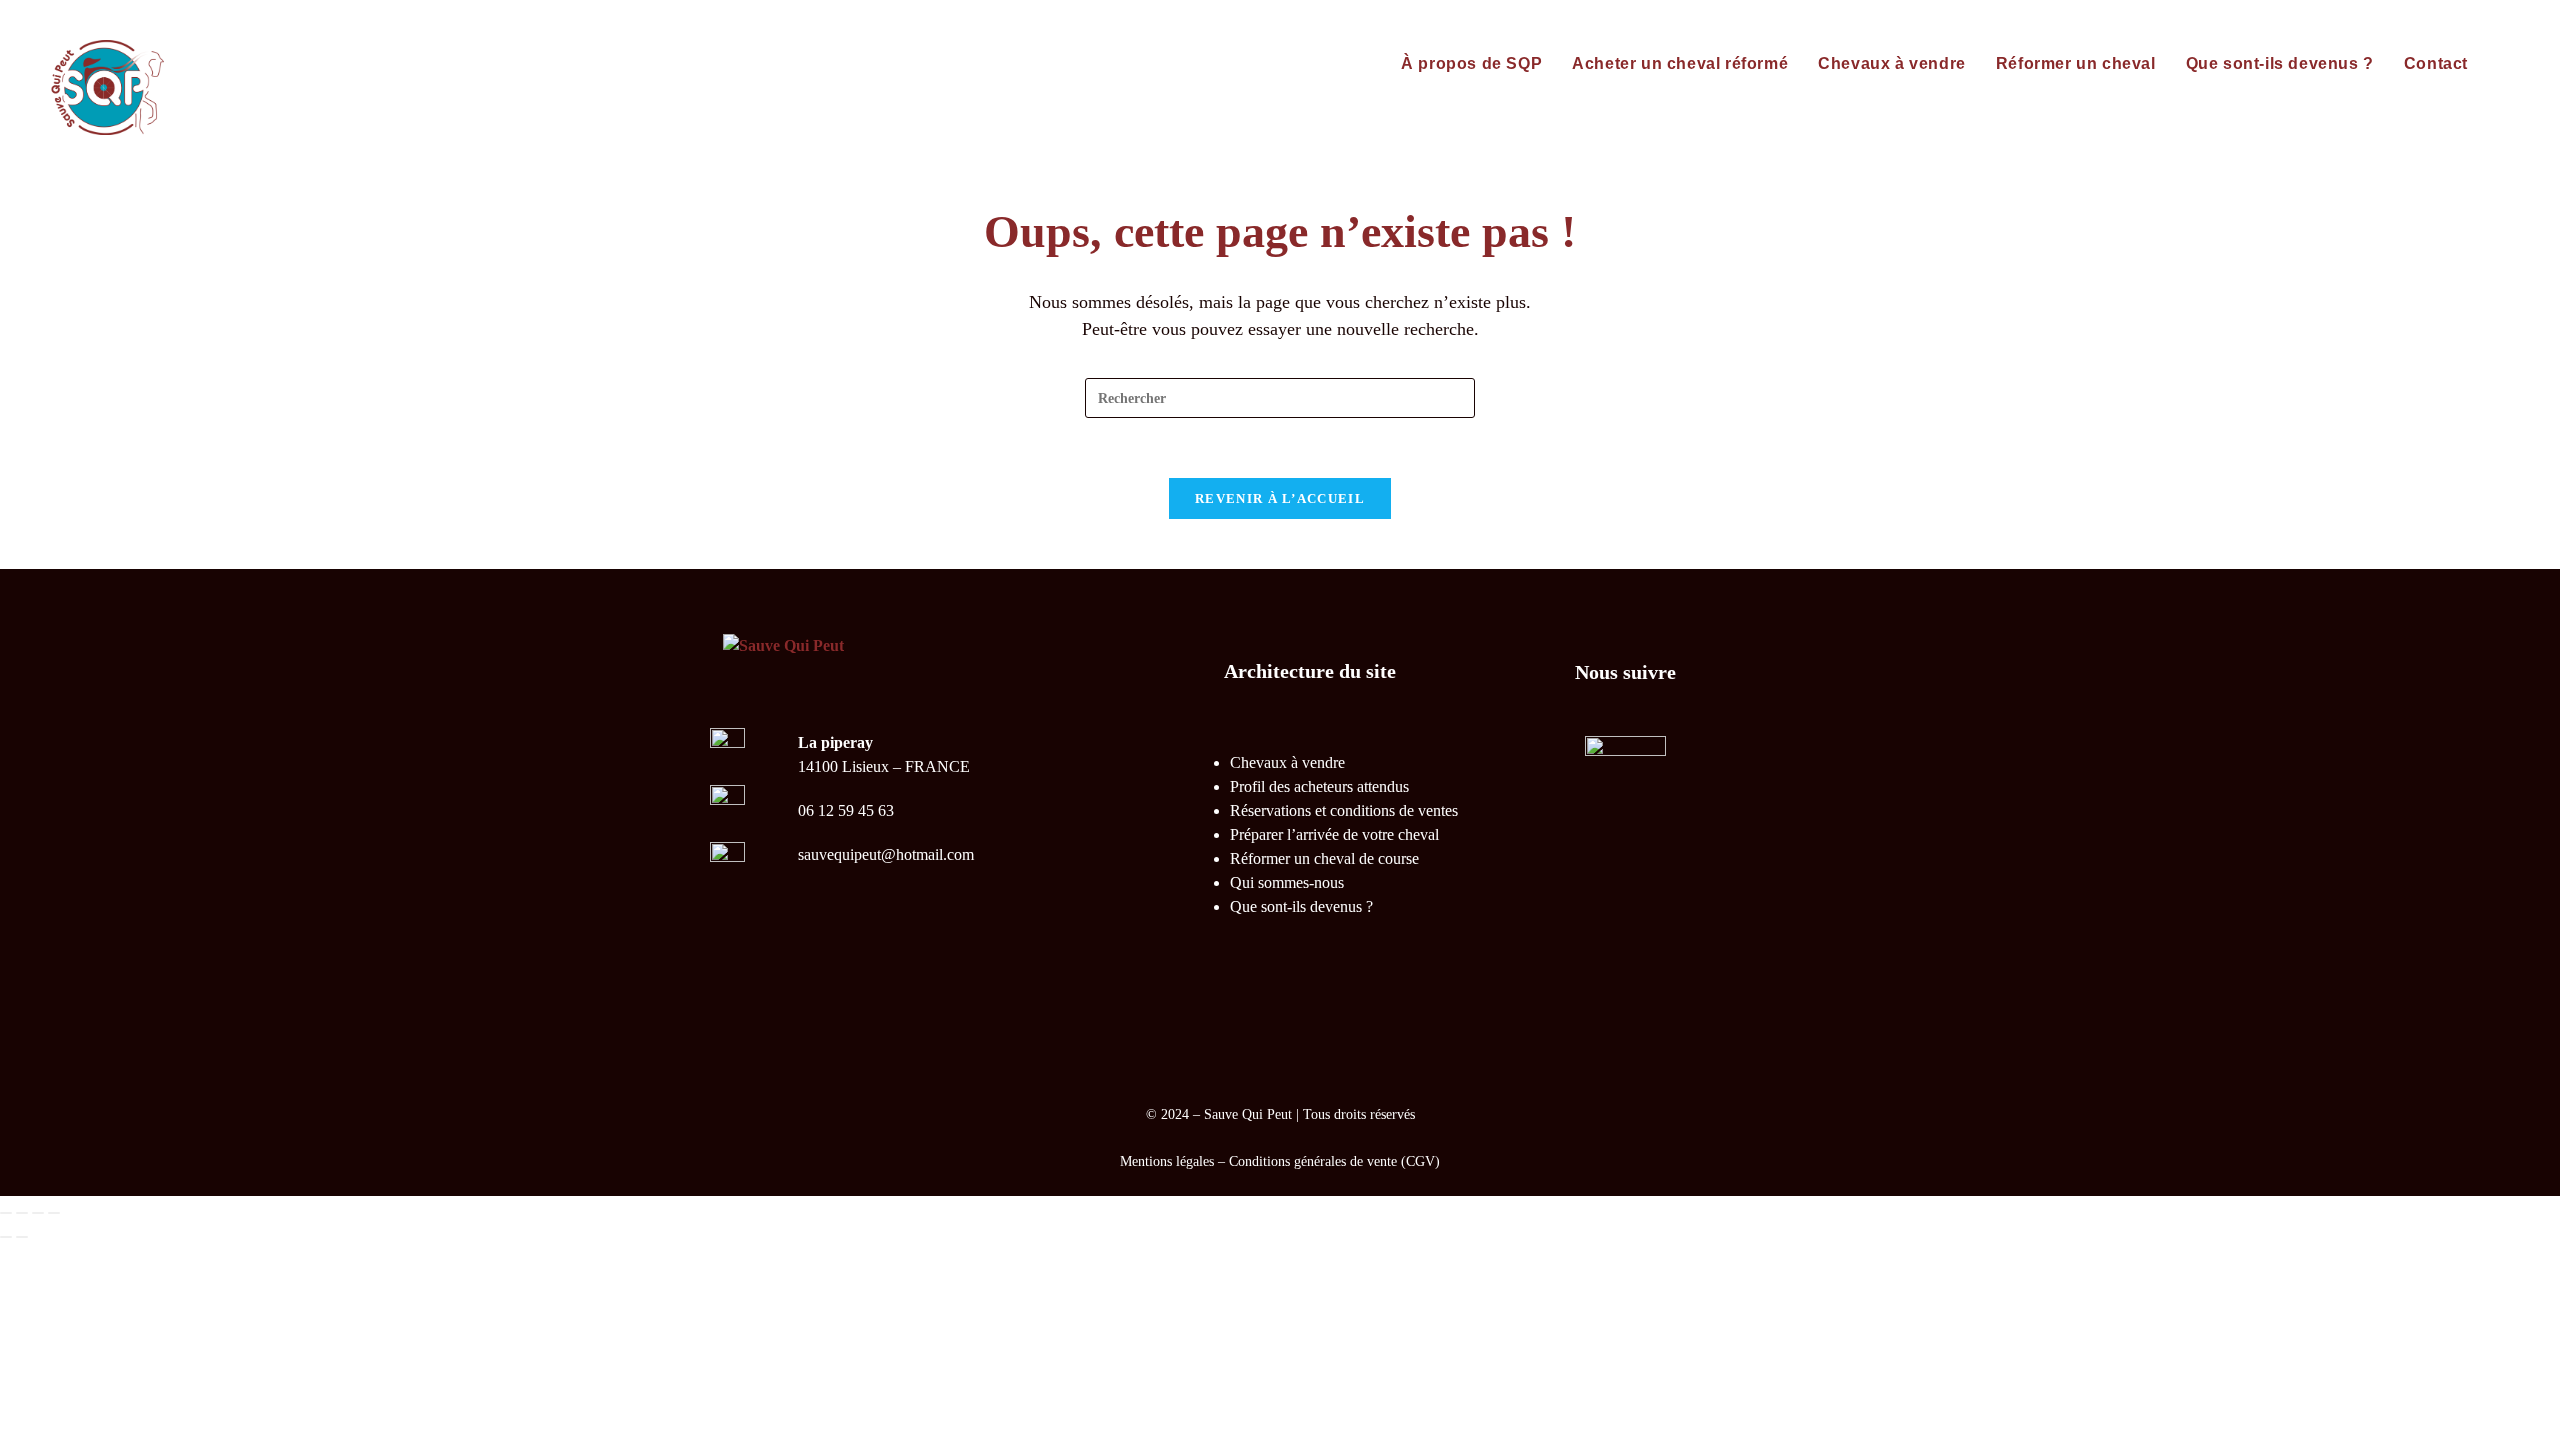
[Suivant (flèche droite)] (22, 1237)
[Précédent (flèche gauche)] (6, 1237)
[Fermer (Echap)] (54, 1213)
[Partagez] (38, 1213)
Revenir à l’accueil (1280, 498)
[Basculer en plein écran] (22, 1213)
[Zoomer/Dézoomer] (6, 1213)
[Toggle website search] (2504, 64)
